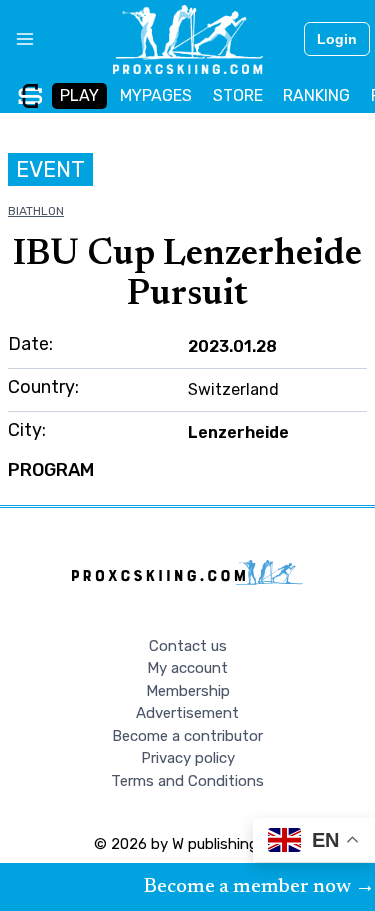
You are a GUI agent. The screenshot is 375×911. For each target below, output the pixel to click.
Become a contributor (187, 736)
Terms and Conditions (187, 781)
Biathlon (36, 211)
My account (187, 668)
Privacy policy (188, 758)
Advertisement (187, 713)
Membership (188, 691)
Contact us (188, 646)
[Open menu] (17, 39)
